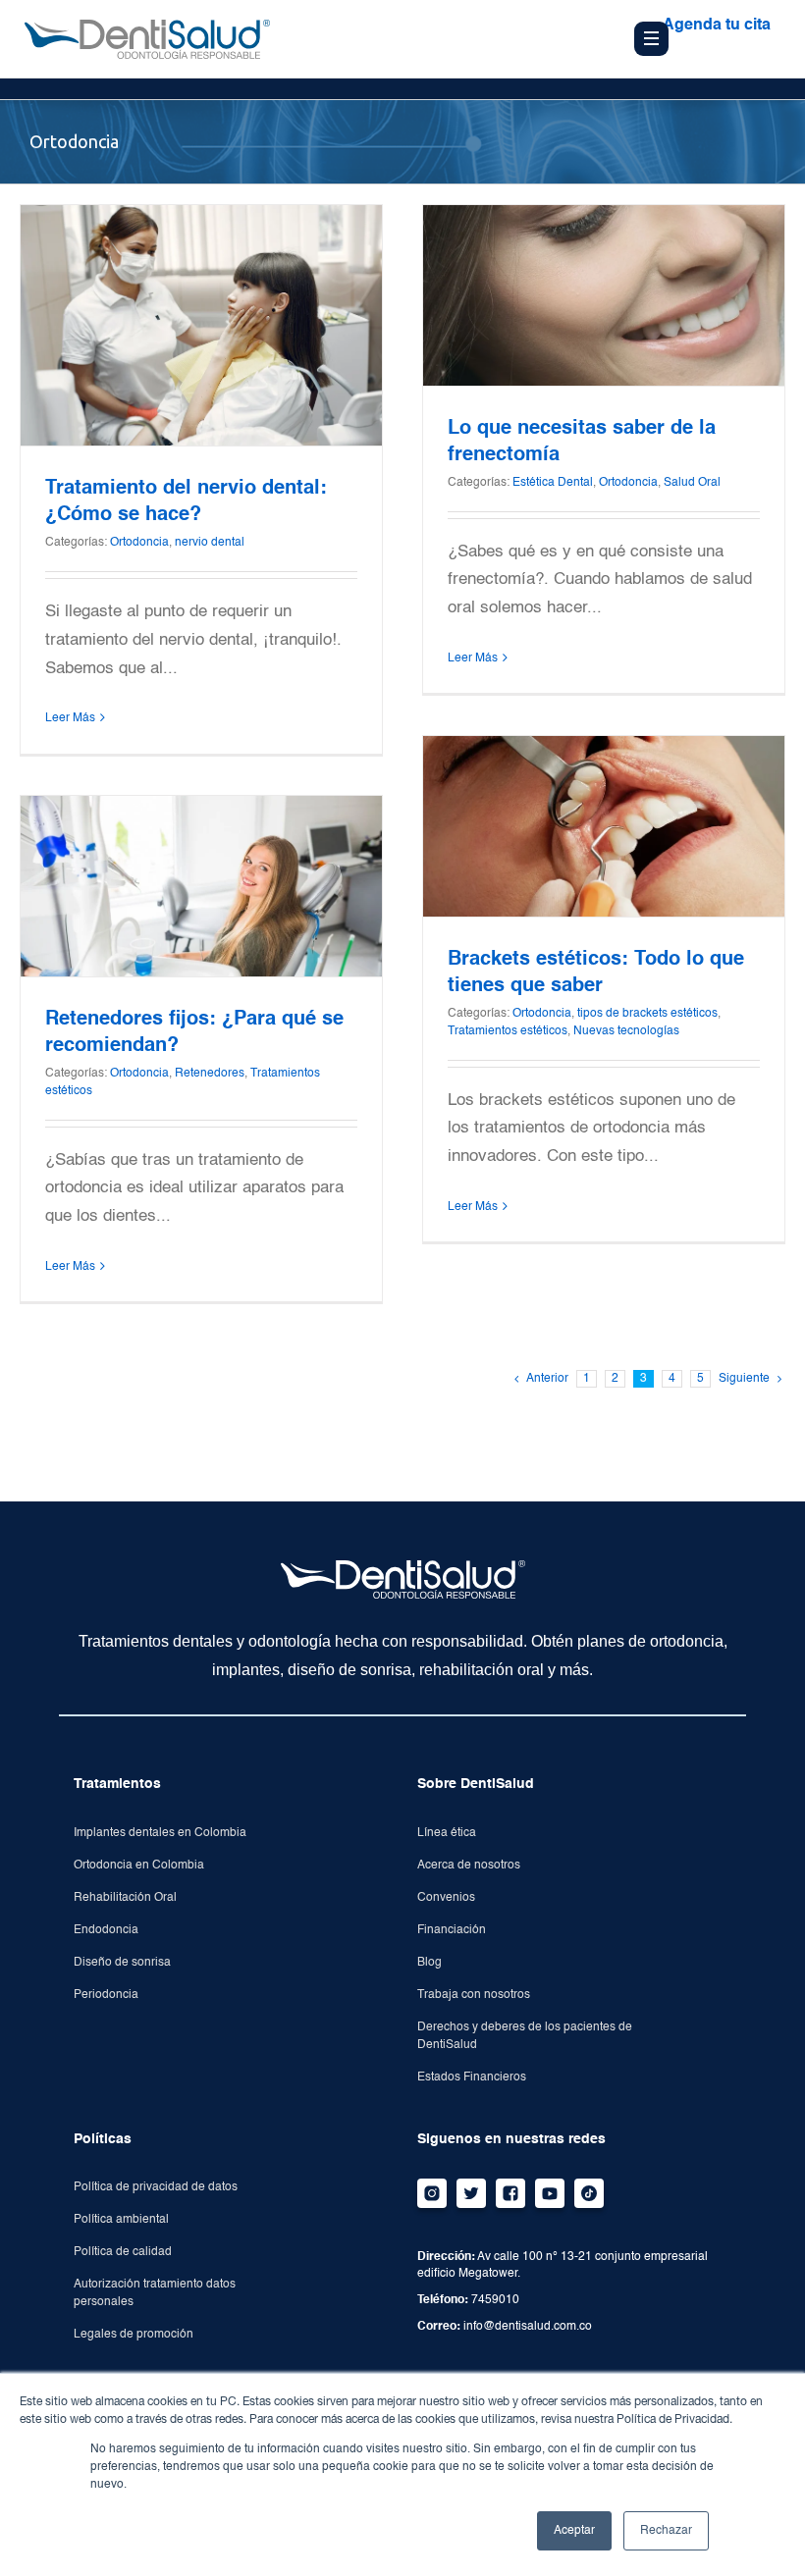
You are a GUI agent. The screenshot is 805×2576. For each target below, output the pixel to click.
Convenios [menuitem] (446, 1898)
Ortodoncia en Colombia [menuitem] (139, 1866)
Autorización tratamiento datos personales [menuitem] (155, 2293)
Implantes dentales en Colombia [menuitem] (160, 1833)
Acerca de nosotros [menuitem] (469, 1866)
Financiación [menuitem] (452, 1930)
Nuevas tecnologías (626, 1031)
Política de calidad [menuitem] (123, 2252)
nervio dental (210, 543)
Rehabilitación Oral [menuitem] (125, 1898)
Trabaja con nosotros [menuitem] (474, 1995)
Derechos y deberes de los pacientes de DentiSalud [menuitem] (525, 2036)
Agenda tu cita (717, 26)
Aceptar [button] (574, 2531)
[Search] (655, 98)
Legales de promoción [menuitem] (134, 2335)
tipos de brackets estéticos (647, 1014)
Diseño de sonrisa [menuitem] (122, 1963)
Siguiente (744, 1379)
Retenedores (210, 1074)
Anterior (547, 1379)
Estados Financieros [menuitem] (472, 2077)
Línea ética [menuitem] (447, 1833)
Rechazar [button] (666, 2531)
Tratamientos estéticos (508, 1031)
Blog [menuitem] (429, 1963)
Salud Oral (692, 483)
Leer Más (70, 718)
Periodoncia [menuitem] (106, 1995)
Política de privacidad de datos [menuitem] (156, 2187)
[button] (696, 99)
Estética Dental (553, 483)
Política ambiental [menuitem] (121, 2220)
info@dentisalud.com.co (528, 2327)
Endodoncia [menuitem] (106, 1930)
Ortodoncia (139, 543)
